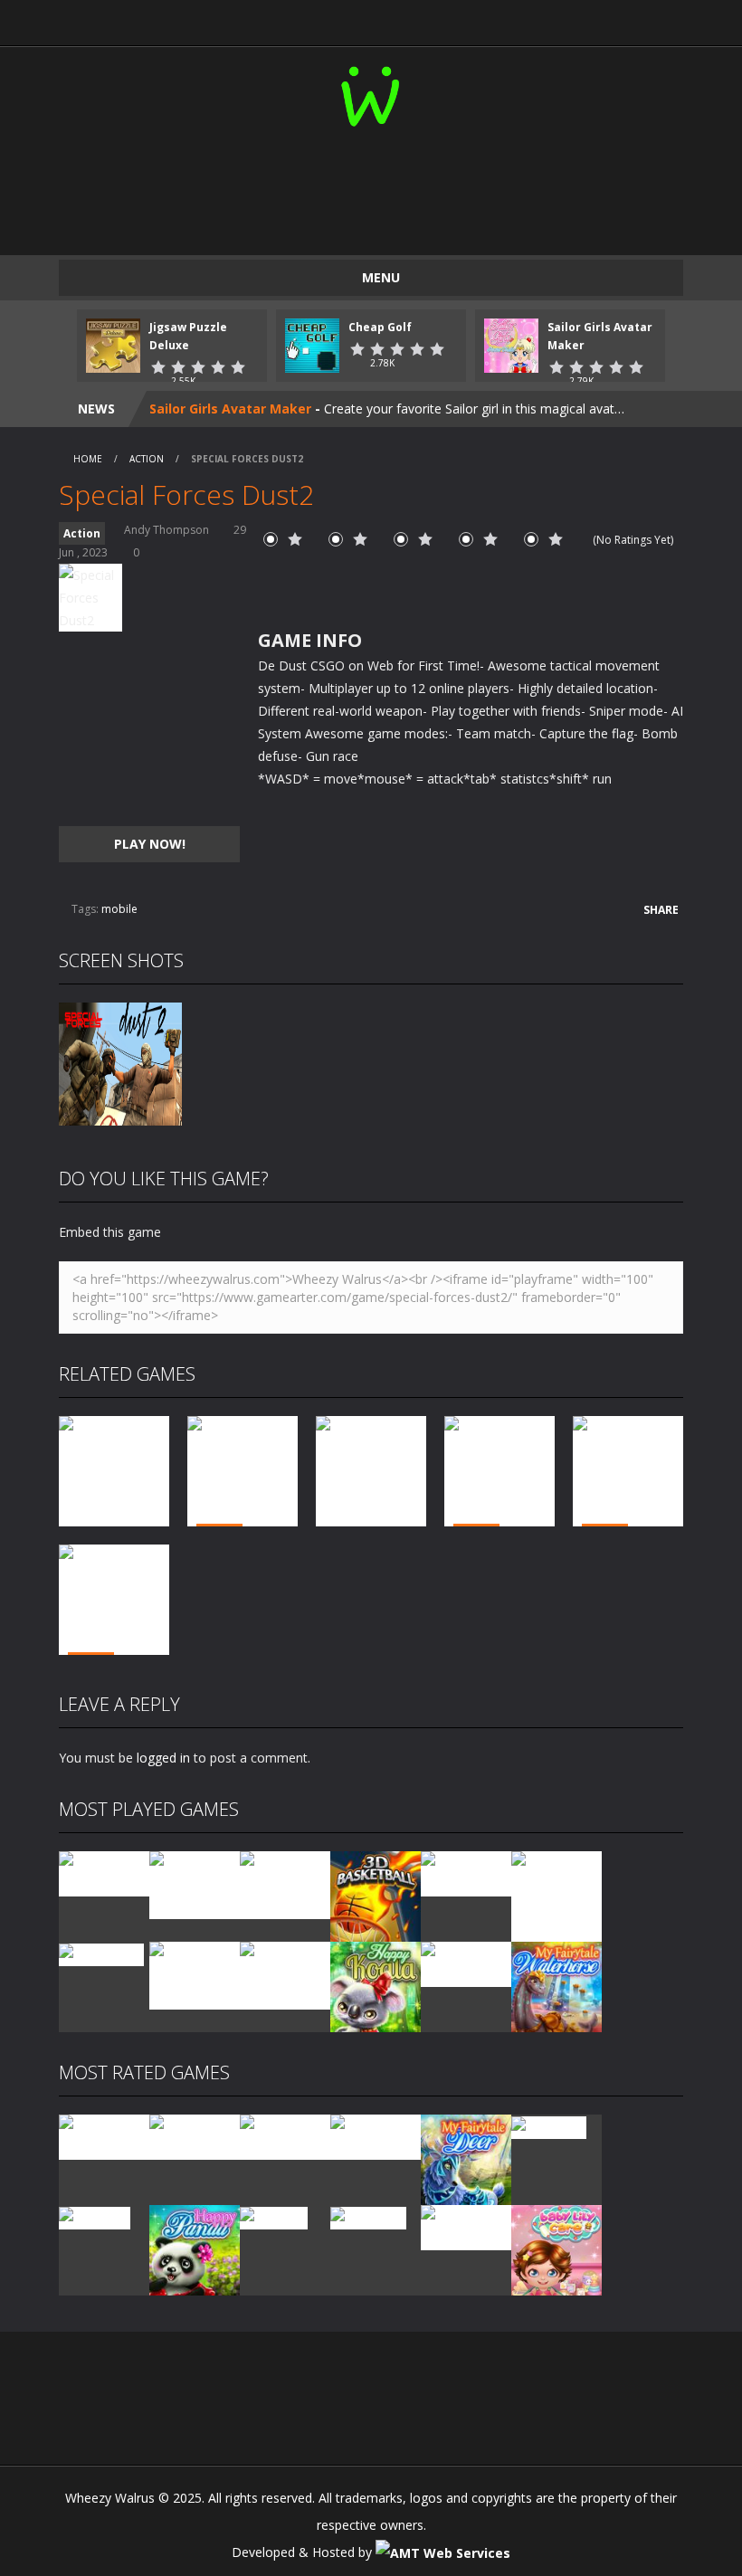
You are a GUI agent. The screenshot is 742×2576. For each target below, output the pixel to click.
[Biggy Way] (368, 2216)
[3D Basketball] (376, 1895)
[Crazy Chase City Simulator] (466, 2226)
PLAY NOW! (150, 844)
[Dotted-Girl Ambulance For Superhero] (195, 1974)
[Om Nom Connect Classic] (285, 1974)
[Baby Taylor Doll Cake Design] (195, 1883)
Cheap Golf (380, 327)
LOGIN (144, 18)
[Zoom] (120, 1063)
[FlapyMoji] (95, 2216)
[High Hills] (274, 2216)
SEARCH (447, 18)
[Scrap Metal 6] (466, 1963)
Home (88, 459)
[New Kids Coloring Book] (104, 1873)
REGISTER (296, 18)
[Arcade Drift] (101, 1953)
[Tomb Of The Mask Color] (285, 1883)
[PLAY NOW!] (113, 344)
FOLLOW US (599, 18)
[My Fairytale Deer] (466, 2158)
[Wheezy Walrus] (371, 93)
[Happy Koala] (376, 1986)
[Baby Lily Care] (556, 2249)
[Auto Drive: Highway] (376, 2136)
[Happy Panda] (195, 2249)
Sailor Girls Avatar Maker (230, 409)
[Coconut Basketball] (466, 1873)
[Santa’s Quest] (104, 2136)
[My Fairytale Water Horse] (556, 1986)
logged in (163, 1758)
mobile (119, 909)
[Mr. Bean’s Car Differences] (195, 2136)
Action (147, 459)
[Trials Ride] (549, 2126)
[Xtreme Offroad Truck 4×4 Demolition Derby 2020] (556, 1895)
